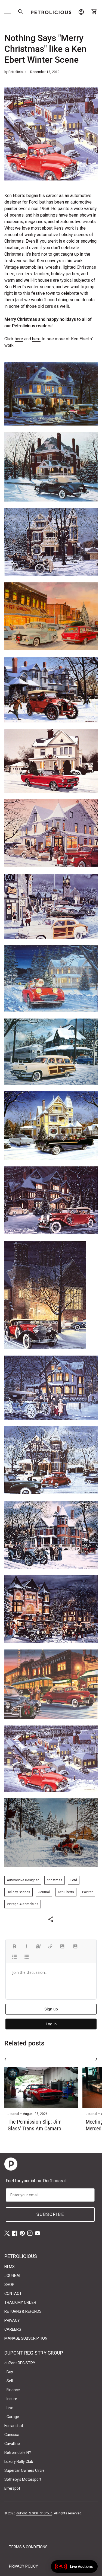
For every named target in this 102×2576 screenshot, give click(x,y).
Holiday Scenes (18, 1892)
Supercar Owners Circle (24, 2470)
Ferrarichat (14, 2426)
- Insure (11, 2399)
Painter (87, 1892)
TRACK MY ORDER (20, 2302)
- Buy (9, 2372)
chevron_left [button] (5, 2059)
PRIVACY (12, 2320)
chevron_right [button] (97, 2059)
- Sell (9, 2381)
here (19, 339)
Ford (74, 1880)
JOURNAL (13, 2276)
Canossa (12, 2435)
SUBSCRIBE (50, 2214)
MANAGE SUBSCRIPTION (26, 2338)
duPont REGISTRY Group (34, 2513)
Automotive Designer (23, 1880)
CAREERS (13, 2329)
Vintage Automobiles (23, 1904)
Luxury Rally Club (19, 2461)
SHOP (9, 2285)
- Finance (12, 2390)
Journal (44, 1892)
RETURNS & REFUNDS (23, 2311)
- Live (9, 2408)
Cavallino (12, 2444)
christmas (55, 1880)
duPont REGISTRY (20, 2363)
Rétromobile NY (18, 2453)
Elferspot (12, 2488)
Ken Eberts (66, 1892)
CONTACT (13, 2293)
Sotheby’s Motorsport (23, 2479)
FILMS (10, 2267)
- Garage (12, 2417)
